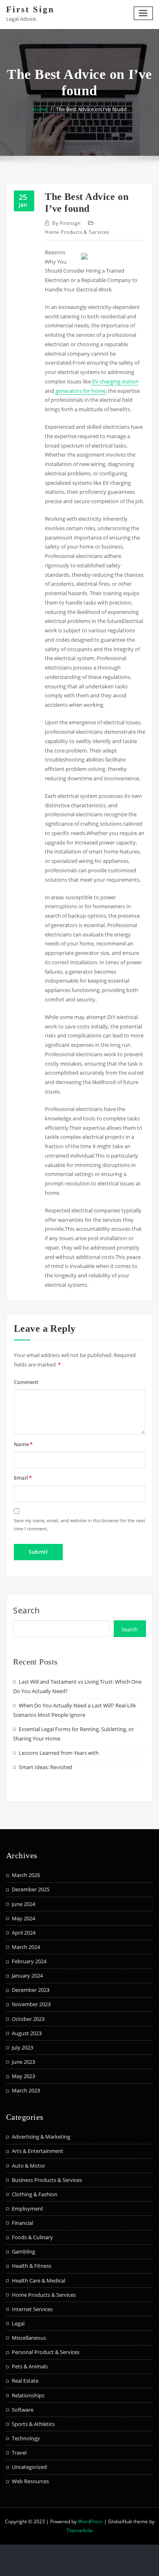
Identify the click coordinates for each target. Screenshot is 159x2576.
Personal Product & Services (46, 2352)
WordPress (90, 2521)
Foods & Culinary (32, 2237)
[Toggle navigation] (144, 13)
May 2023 (23, 2076)
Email (23, 1478)
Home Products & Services (77, 232)
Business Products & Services (47, 2180)
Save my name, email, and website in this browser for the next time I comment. (79, 1524)
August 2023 (27, 2033)
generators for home (81, 391)
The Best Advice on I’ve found (91, 109)
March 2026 (26, 1875)
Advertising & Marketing (41, 2137)
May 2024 (23, 1918)
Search (26, 1610)
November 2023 (31, 2004)
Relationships (28, 2395)
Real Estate (25, 2381)
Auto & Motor (29, 2166)
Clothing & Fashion (35, 2194)
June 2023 (23, 2062)
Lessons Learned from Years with (59, 1753)
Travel (19, 2453)
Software (23, 2410)
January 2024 (27, 1976)
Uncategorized (29, 2467)
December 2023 (31, 1990)
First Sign (30, 9)
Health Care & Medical (39, 2280)
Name (23, 1444)
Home (40, 109)
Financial (22, 2223)
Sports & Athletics (33, 2424)
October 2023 (28, 2019)
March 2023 (26, 2090)
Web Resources (30, 2481)
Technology (26, 2438)
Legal (18, 2323)
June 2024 (23, 1904)
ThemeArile (80, 2530)
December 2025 (31, 1889)
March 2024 (26, 1947)
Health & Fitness (32, 2266)
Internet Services (32, 2309)
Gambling (23, 2251)
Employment (28, 2209)
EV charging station (115, 381)
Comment (26, 1382)
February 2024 (29, 1961)
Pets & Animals (30, 2366)
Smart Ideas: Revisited (45, 1767)
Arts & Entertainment (38, 2151)
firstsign (66, 223)
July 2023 (22, 2047)
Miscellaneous (29, 2338)
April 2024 (24, 1933)
